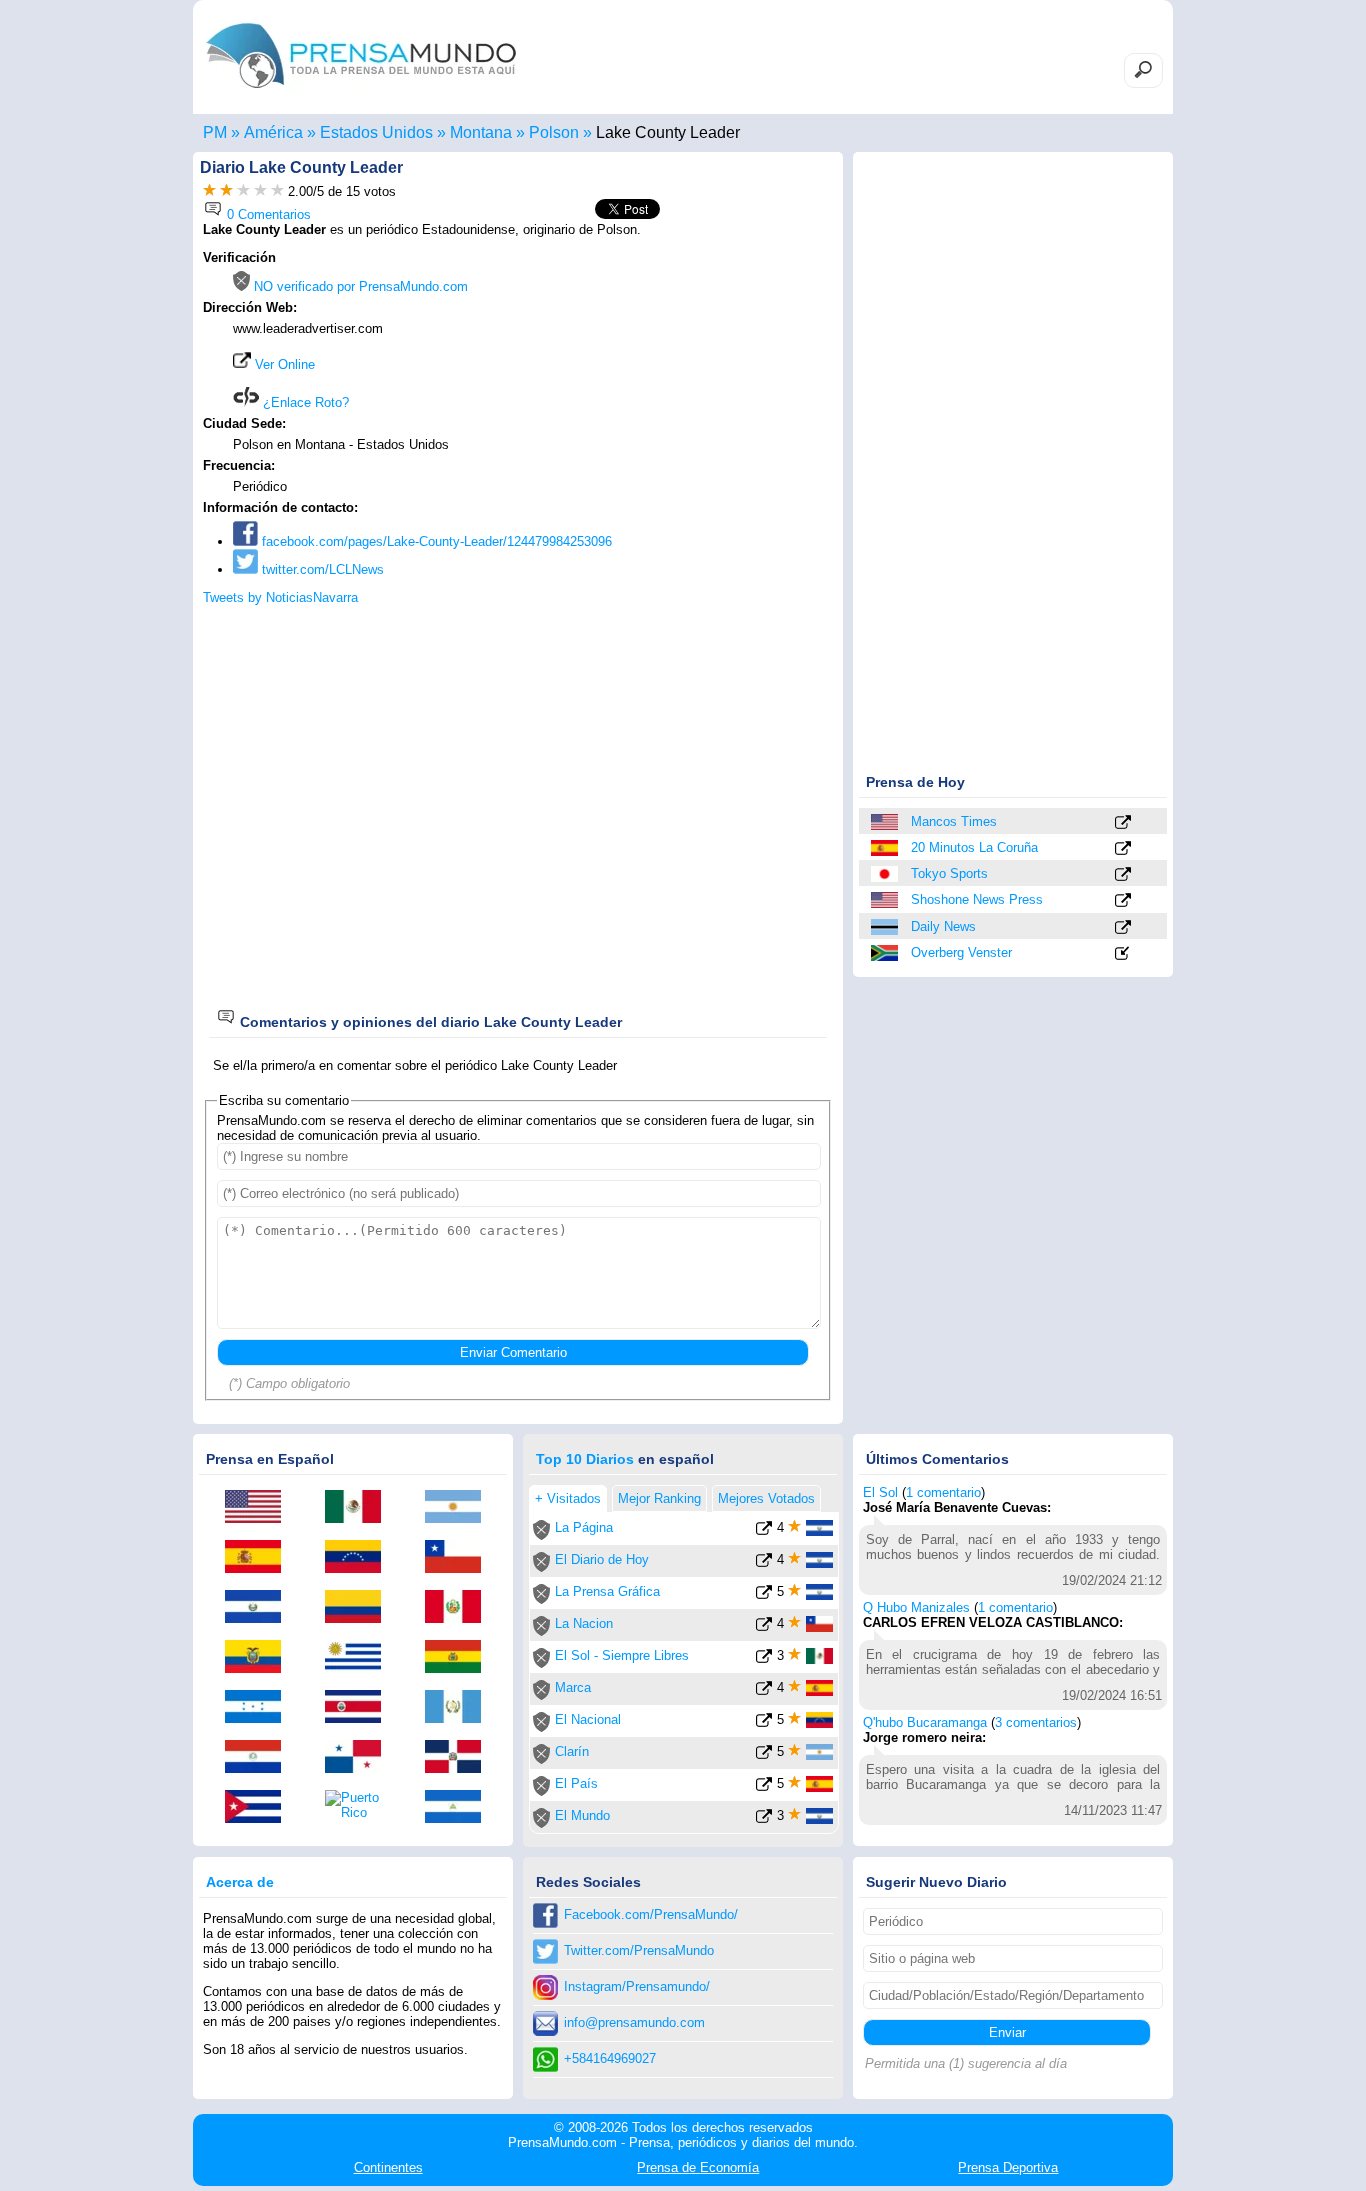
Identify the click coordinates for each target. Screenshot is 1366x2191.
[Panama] (360, 1758)
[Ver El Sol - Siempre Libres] (764, 1659)
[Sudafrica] (886, 953)
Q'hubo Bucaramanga (925, 1722)
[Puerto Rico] (360, 1805)
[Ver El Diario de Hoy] (764, 1563)
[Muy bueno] (260, 191)
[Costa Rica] (360, 1708)
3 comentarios (1036, 1722)
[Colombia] (360, 1608)
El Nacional (588, 1719)
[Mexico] (360, 1508)
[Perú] (460, 1608)
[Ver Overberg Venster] (1123, 954)
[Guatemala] (460, 1708)
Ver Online (283, 364)
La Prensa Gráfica (607, 1591)
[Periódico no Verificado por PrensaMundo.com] (541, 1535)
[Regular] (226, 191)
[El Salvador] (260, 1608)
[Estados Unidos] (886, 822)
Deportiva (1008, 2167)
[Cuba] (260, 1808)
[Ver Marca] (764, 1691)
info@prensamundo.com (634, 2022)
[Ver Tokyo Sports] (1123, 875)
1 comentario (943, 1492)
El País (576, 1783)
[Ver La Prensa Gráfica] (764, 1595)
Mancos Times (954, 821)
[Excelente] (277, 191)
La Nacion (584, 1623)
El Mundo (582, 1815)
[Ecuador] (260, 1658)
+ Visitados (568, 1498)
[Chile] (460, 1558)
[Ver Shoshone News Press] (1123, 901)
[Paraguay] (260, 1758)
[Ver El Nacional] (764, 1723)
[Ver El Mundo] (764, 1819)
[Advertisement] (665, 377)
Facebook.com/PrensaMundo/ (651, 1914)
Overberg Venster (961, 952)
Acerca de (240, 1882)
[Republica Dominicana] (460, 1758)
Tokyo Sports (949, 873)
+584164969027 (610, 2058)
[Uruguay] (360, 1658)
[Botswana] (886, 927)
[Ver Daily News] (1123, 928)
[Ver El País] (764, 1787)
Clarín (572, 1751)
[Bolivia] (460, 1658)
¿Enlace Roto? (304, 402)
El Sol (880, 1492)
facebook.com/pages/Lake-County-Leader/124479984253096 (435, 541)
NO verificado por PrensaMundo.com (359, 286)
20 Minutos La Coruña (974, 847)
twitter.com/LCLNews (321, 569)
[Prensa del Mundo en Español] (361, 93)
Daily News (943, 926)
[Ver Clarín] (764, 1755)
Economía (698, 2167)
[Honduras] (260, 1708)
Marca (573, 1687)
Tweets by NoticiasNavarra (280, 597)
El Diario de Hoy (602, 1559)
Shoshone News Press (977, 899)
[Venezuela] (360, 1558)
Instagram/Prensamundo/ (637, 1986)
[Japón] (886, 874)
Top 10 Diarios (585, 1459)
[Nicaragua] (460, 1808)
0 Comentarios (267, 214)
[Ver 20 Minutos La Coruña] (1123, 849)
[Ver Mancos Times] (1123, 823)
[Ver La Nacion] (764, 1627)
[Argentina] (460, 1508)
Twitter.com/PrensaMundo (639, 1950)
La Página (584, 1527)
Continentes (388, 2167)
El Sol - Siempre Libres (622, 1655)
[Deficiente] (209, 191)
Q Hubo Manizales (916, 1607)
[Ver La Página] (764, 1531)
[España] (886, 848)
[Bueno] (243, 191)
